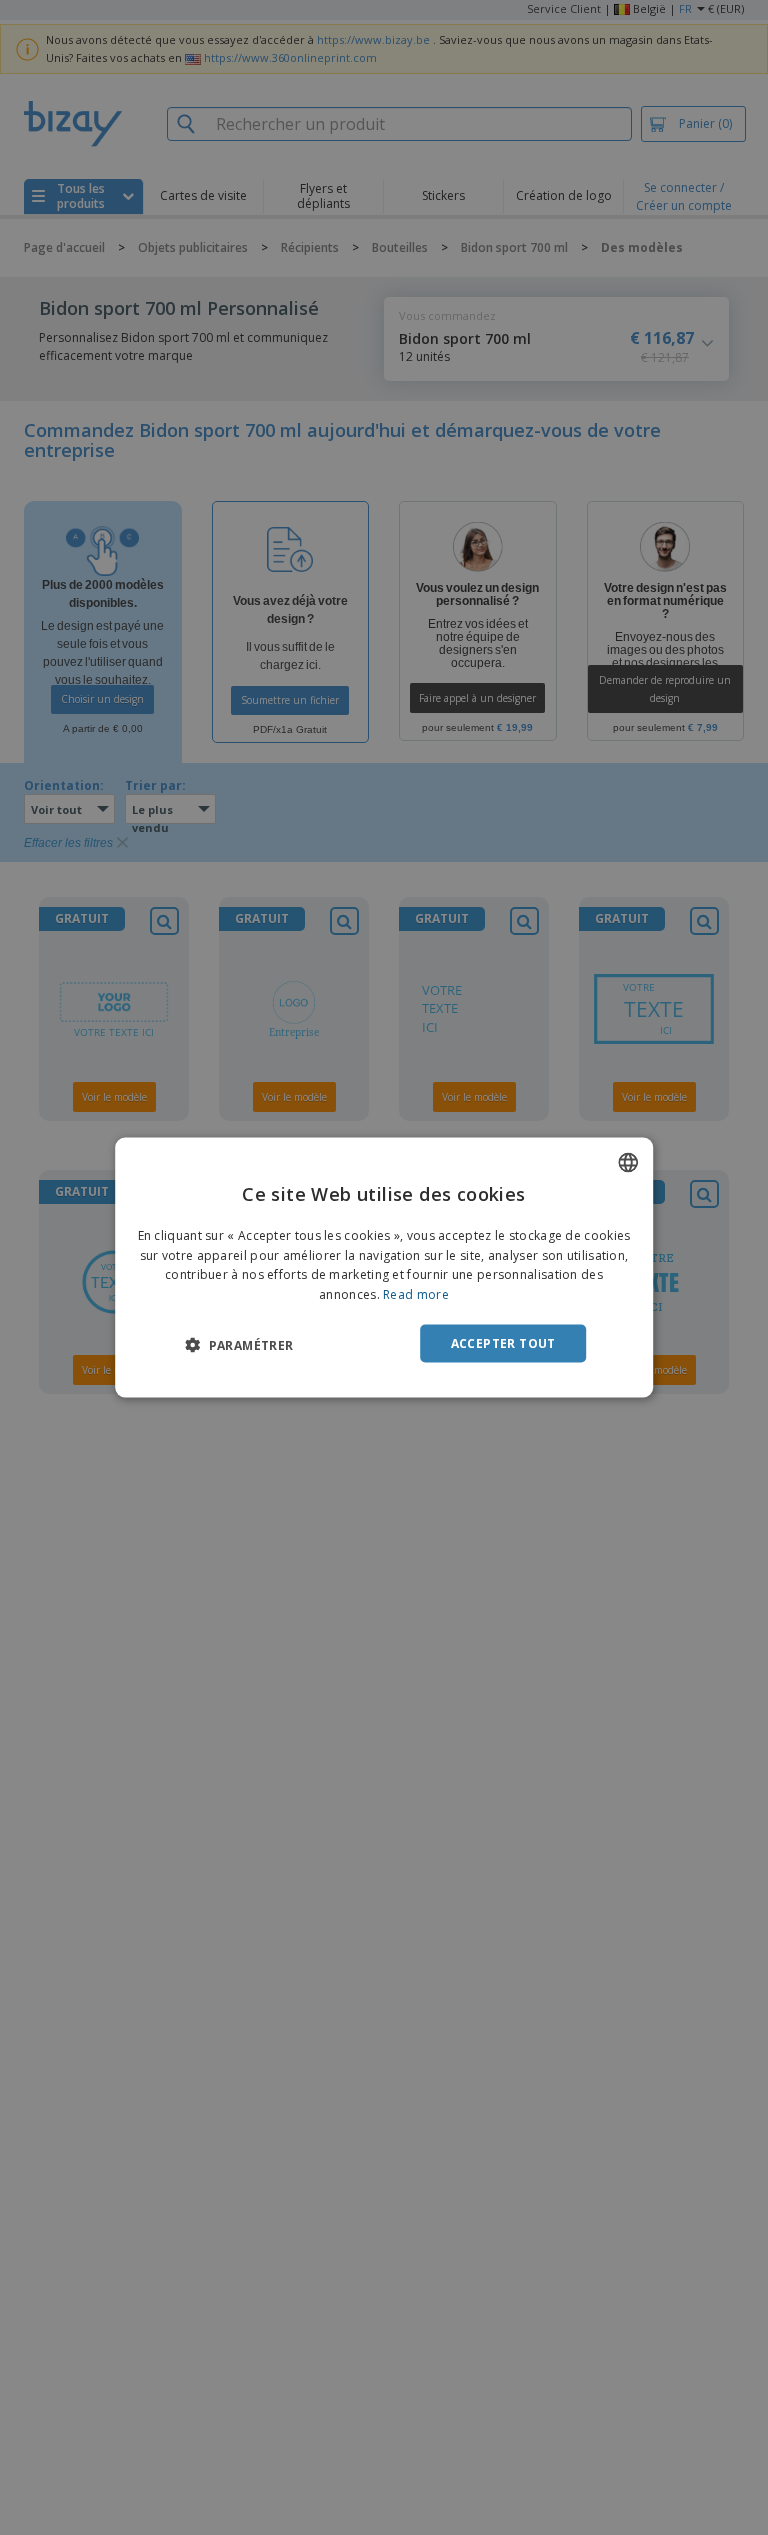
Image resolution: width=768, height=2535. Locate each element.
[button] (239, 1345)
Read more (416, 1294)
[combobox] (628, 1162)
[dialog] (384, 1267)
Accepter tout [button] (503, 1343)
